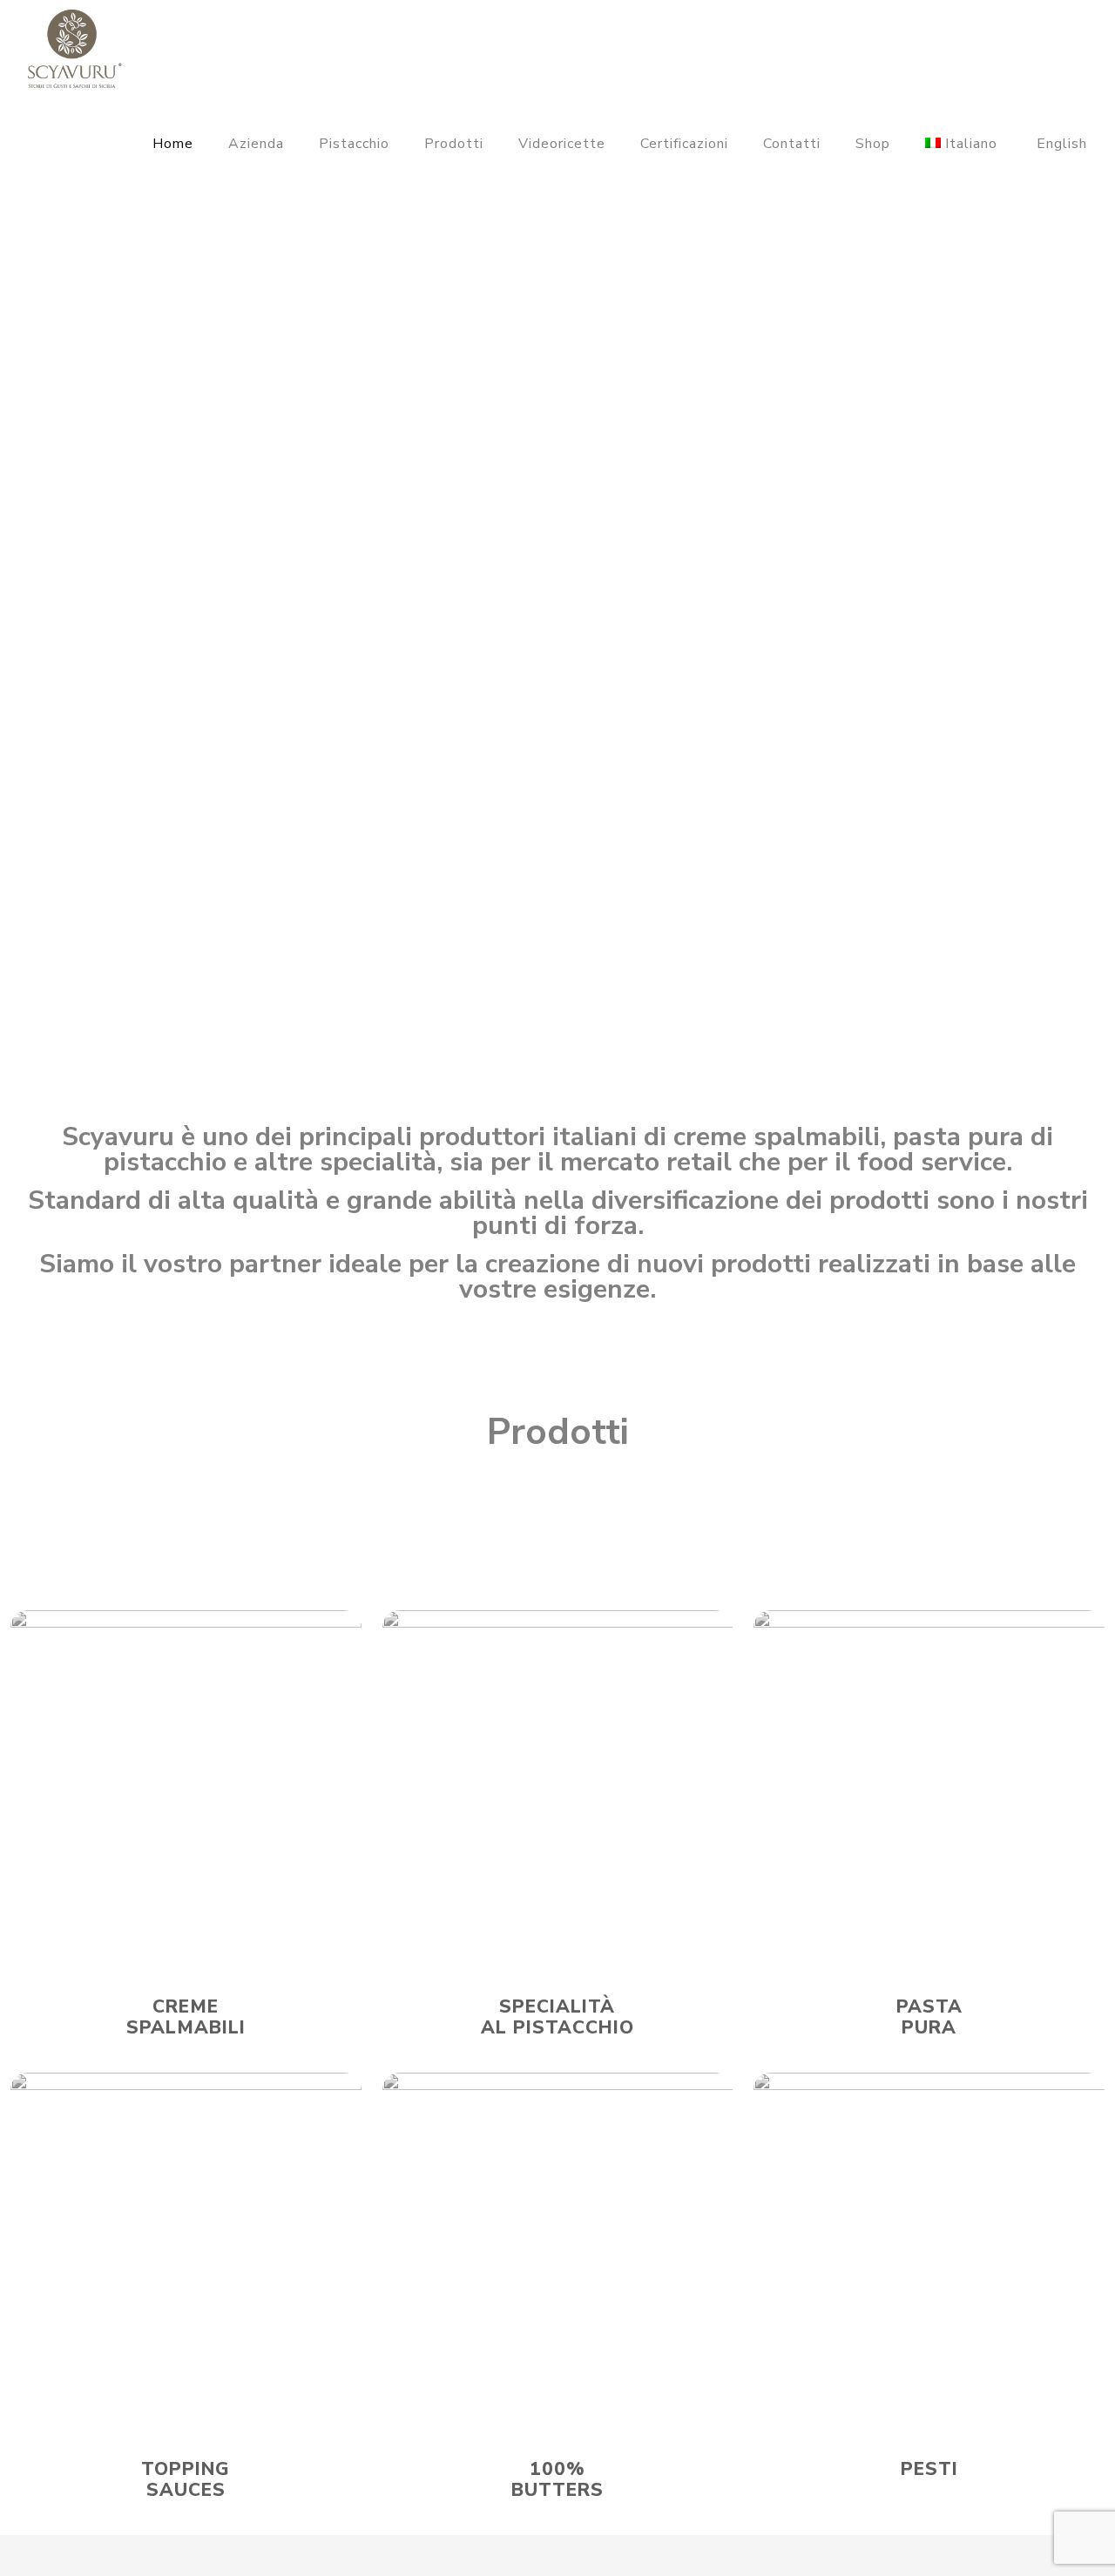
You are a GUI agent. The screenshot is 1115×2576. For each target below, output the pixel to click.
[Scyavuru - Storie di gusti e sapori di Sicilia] (75, 48)
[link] (186, 1786)
